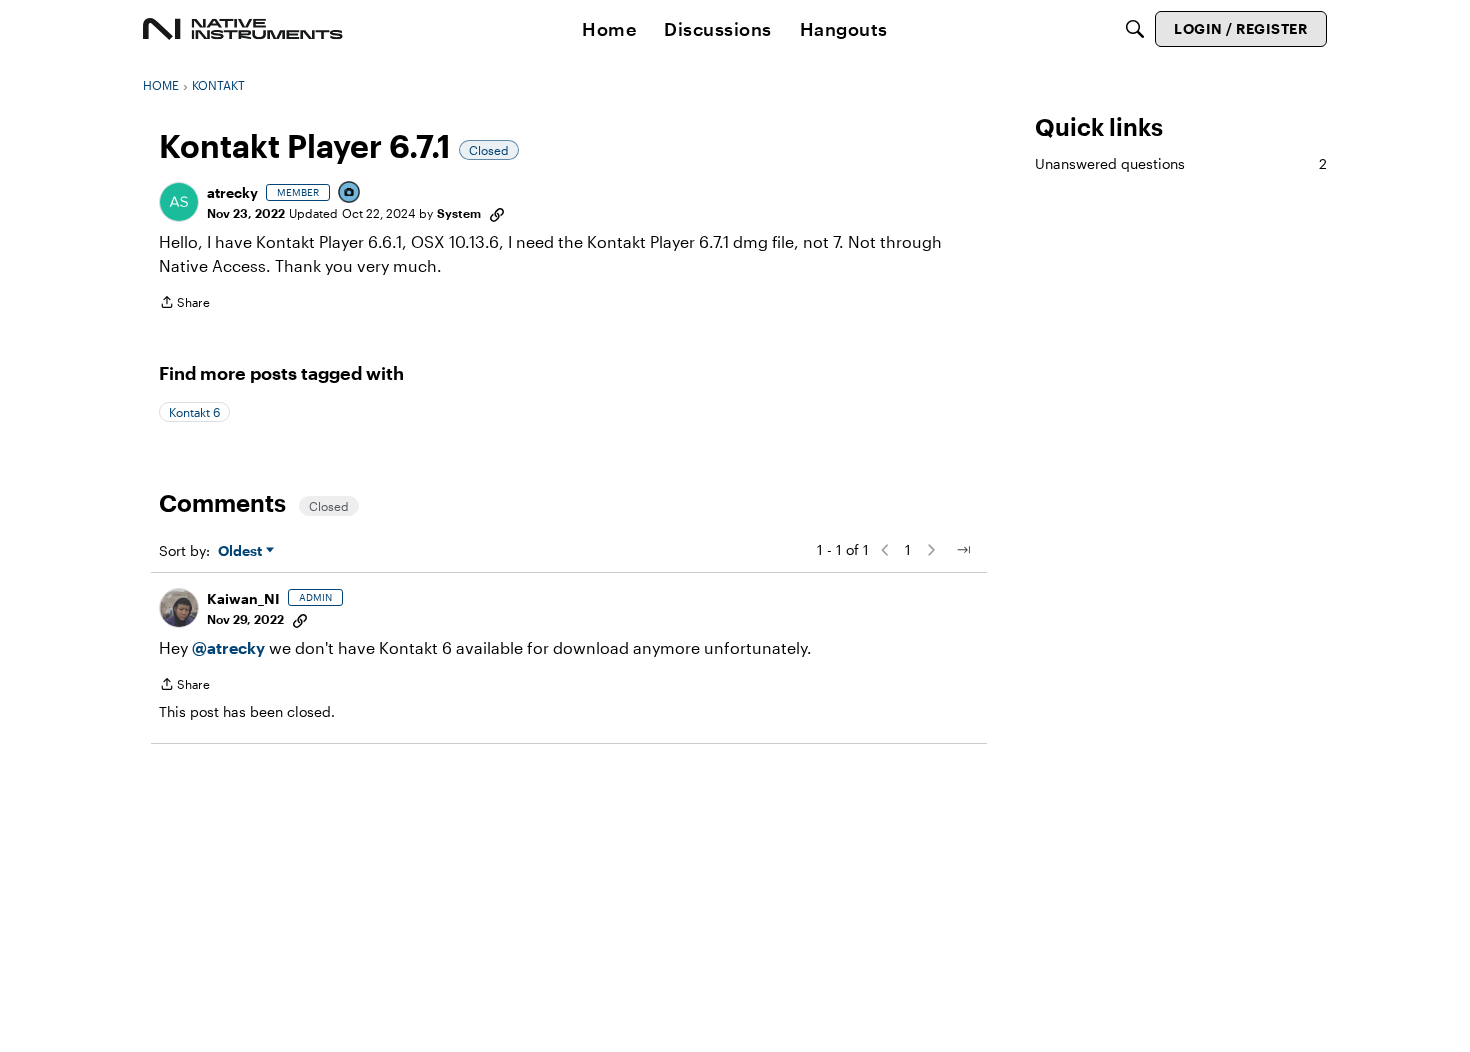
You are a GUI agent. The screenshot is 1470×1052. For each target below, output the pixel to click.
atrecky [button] (232, 192)
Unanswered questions (1181, 163)
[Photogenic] (350, 193)
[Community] (243, 29)
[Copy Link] (497, 213)
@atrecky (228, 647)
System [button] (459, 213)
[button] (179, 202)
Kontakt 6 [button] (194, 412)
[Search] (1135, 29)
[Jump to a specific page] (963, 550)
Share (184, 304)
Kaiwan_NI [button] (243, 598)
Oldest (242, 551)
